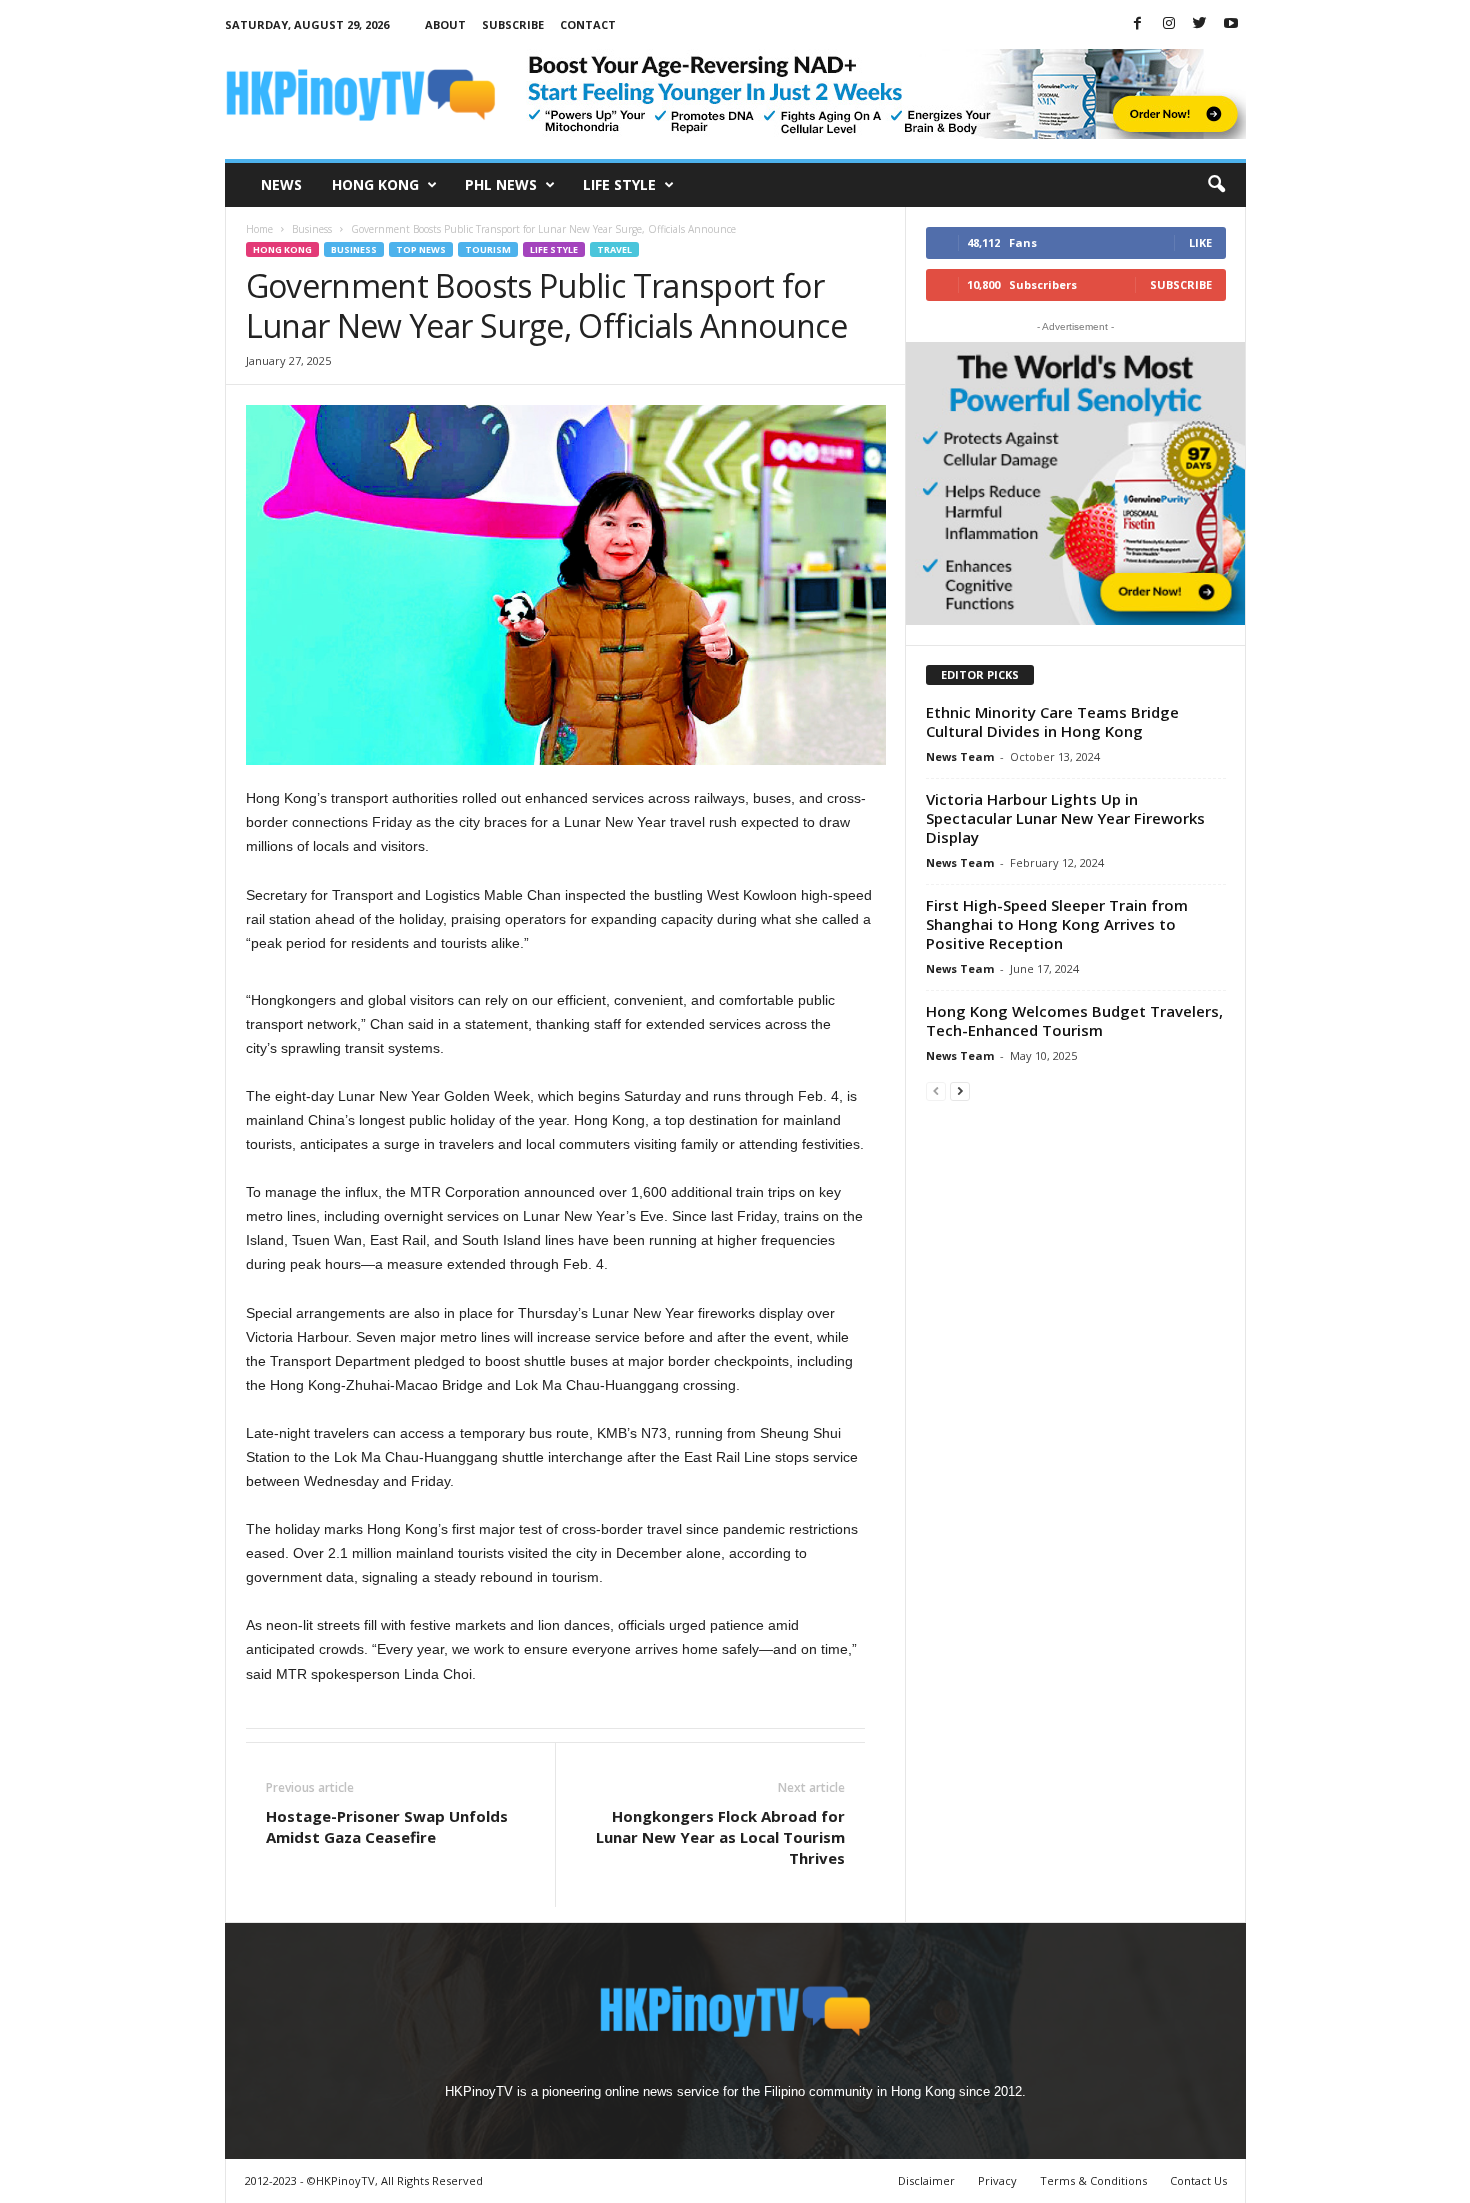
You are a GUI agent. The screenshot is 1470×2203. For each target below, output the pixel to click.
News (281, 184)
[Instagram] (1169, 24)
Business (312, 229)
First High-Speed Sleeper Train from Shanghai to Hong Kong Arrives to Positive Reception (1057, 924)
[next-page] (960, 1090)
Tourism (488, 249)
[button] (1216, 185)
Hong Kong (375, 184)
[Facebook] (1138, 24)
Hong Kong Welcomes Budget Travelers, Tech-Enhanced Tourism (1074, 1020)
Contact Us (1198, 2180)
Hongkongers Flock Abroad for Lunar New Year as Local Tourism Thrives (720, 1837)
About (445, 24)
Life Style (619, 184)
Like (1200, 242)
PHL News (501, 184)
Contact (588, 24)
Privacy (997, 2180)
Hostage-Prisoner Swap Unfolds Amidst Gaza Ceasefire (387, 1826)
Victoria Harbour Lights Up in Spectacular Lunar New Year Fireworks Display (1065, 818)
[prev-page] (936, 1090)
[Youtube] (1231, 24)
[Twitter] (1200, 24)
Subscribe (513, 24)
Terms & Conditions (1093, 2180)
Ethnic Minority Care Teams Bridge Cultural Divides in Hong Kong (1052, 721)
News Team (960, 756)
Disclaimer (926, 2180)
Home (259, 229)
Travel (614, 249)
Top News (421, 249)
